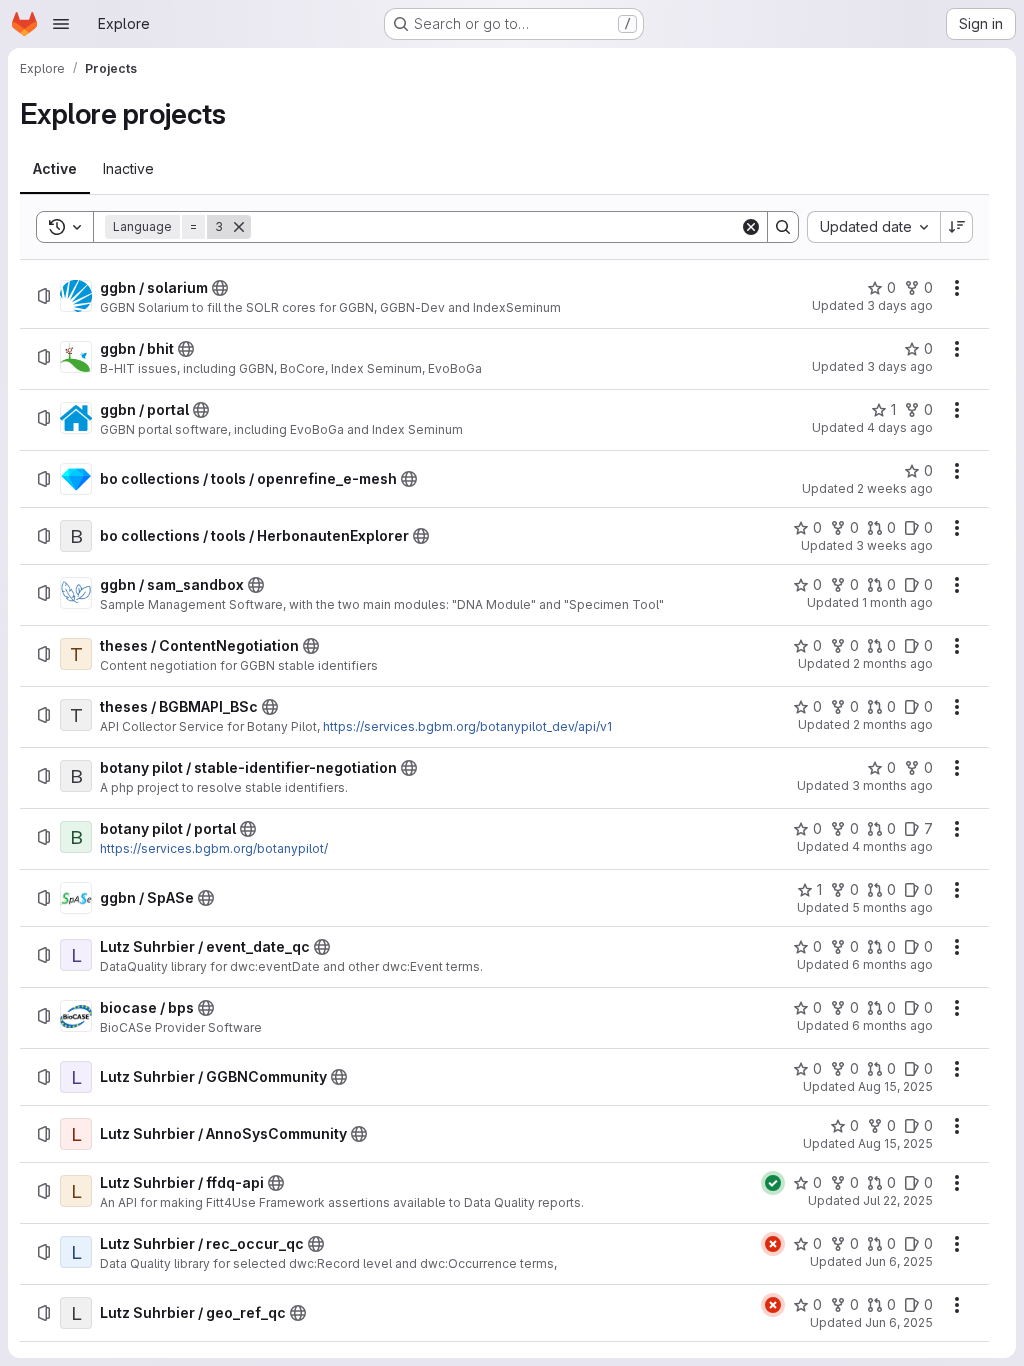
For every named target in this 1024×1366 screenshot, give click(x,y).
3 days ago (900, 305)
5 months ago (892, 907)
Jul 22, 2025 (898, 1200)
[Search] (783, 227)
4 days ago (900, 427)
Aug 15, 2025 (895, 1086)
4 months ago (892, 846)
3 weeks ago (894, 545)
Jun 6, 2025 (899, 1261)
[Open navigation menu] (61, 24)
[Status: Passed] (773, 1183)
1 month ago (897, 602)
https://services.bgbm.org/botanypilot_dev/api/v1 (467, 726)
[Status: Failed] (773, 1244)
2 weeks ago (895, 488)
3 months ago (892, 785)
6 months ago (892, 964)
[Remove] (239, 227)
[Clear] (751, 227)
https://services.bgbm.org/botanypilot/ (214, 848)
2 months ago (893, 663)
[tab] (55, 169)
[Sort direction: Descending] (957, 227)
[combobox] (873, 227)
